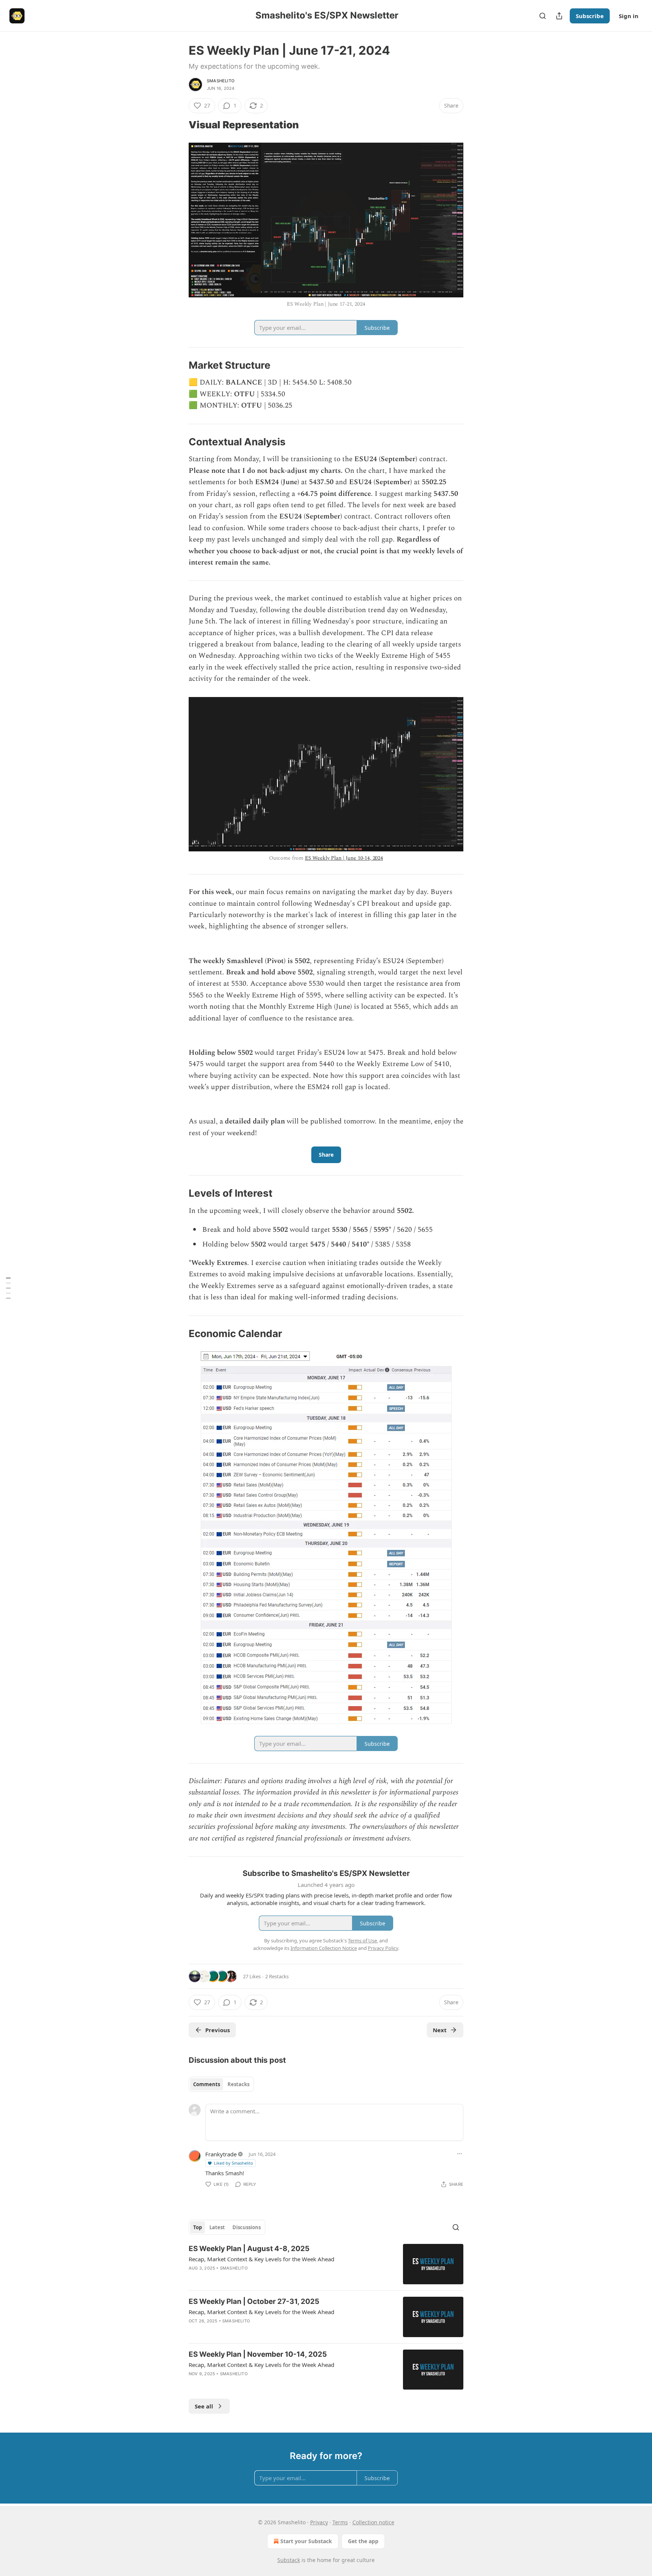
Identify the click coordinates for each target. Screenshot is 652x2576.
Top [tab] (198, 2227)
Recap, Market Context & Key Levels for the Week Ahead (261, 2259)
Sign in (629, 16)
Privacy (319, 2522)
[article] (326, 2264)
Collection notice (373, 2522)
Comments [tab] (207, 2084)
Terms (340, 2522)
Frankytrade (221, 2154)
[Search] (543, 16)
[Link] (178, 125)
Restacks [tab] (238, 2084)
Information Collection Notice (324, 1948)
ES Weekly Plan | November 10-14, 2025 (258, 2354)
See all (204, 2406)
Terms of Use (362, 1940)
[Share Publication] (559, 16)
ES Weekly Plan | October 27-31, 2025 (254, 2301)
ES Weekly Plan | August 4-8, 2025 (249, 2249)
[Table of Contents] (8, 1288)
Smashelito (221, 81)
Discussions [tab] (247, 2227)
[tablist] (221, 2084)
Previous (218, 2030)
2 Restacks (277, 1976)
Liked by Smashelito (234, 2163)
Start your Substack (306, 2541)
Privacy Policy (383, 1948)
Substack (289, 2560)
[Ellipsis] (460, 2154)
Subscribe (590, 16)
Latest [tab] (217, 2227)
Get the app (363, 2541)
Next (440, 2030)
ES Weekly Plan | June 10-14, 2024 (344, 858)
